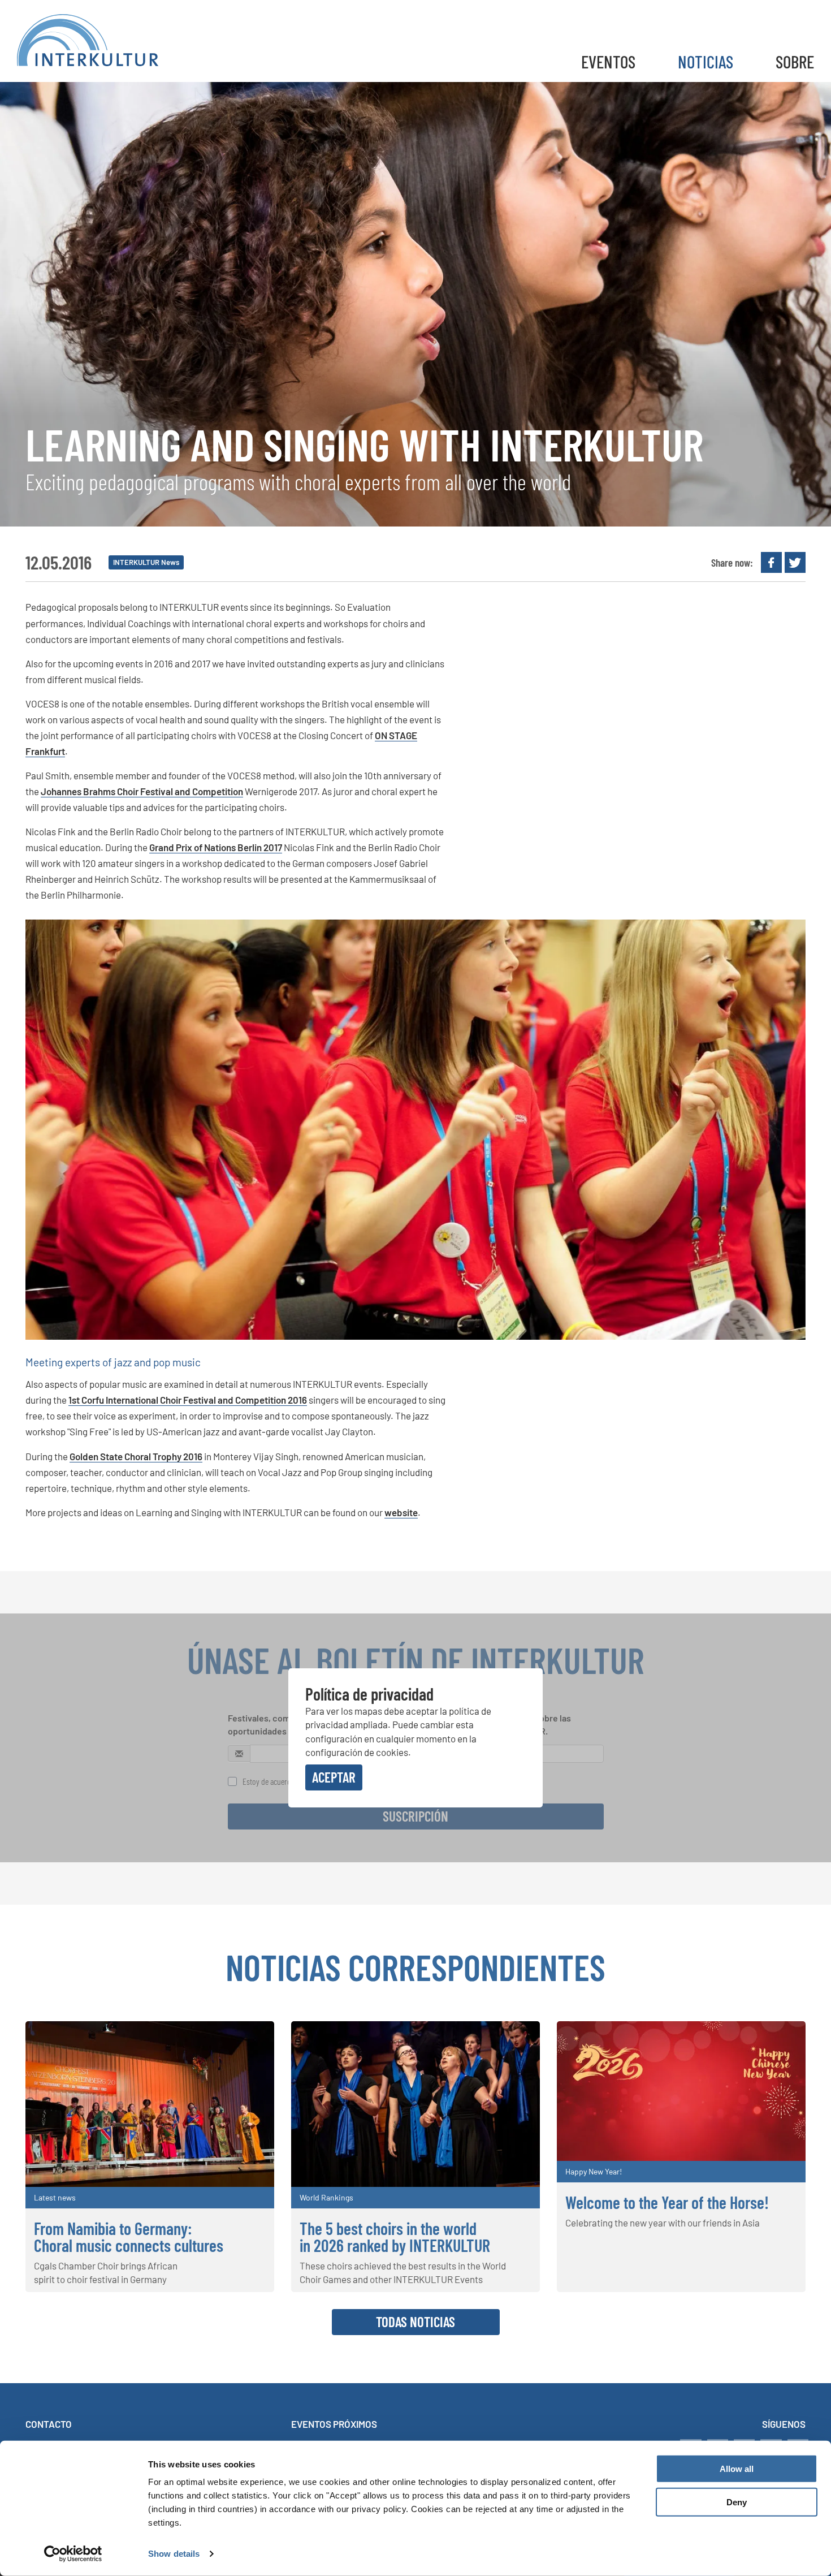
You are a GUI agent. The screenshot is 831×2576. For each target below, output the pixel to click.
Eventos (608, 61)
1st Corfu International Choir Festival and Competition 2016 (188, 1400)
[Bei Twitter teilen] (795, 562)
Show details (174, 2554)
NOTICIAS (706, 61)
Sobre (795, 61)
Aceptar (334, 1777)
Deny (737, 2502)
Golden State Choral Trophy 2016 (136, 1456)
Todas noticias (415, 2322)
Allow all (737, 2469)
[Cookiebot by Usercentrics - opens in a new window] (73, 2554)
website (401, 1512)
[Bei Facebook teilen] (771, 562)
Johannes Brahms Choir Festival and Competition (142, 791)
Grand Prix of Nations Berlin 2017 (216, 847)
